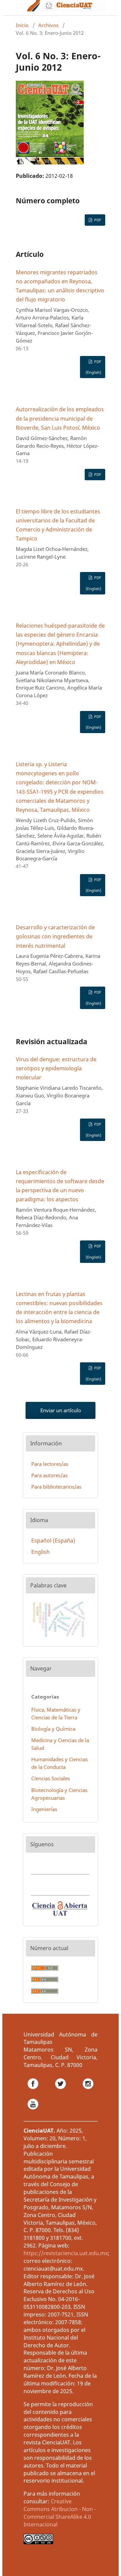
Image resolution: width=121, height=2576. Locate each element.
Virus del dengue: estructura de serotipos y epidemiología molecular (56, 1068)
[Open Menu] (16, 8)
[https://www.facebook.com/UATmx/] (37, 2091)
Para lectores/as (50, 1464)
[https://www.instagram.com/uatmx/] (88, 2091)
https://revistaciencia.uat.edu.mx (66, 2253)
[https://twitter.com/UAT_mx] (65, 2091)
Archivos (48, 25)
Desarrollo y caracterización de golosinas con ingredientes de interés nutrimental (55, 936)
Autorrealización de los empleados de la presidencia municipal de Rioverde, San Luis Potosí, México (60, 418)
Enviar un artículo (61, 1410)
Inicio (22, 25)
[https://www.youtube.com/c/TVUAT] (33, 2112)
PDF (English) (93, 367)
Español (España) (53, 1541)
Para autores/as (49, 1475)
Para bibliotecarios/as (56, 1487)
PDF (97, 220)
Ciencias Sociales (51, 1778)
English (41, 1552)
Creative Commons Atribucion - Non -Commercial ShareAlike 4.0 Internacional (60, 2513)
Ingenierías (44, 1809)
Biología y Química (53, 1729)
